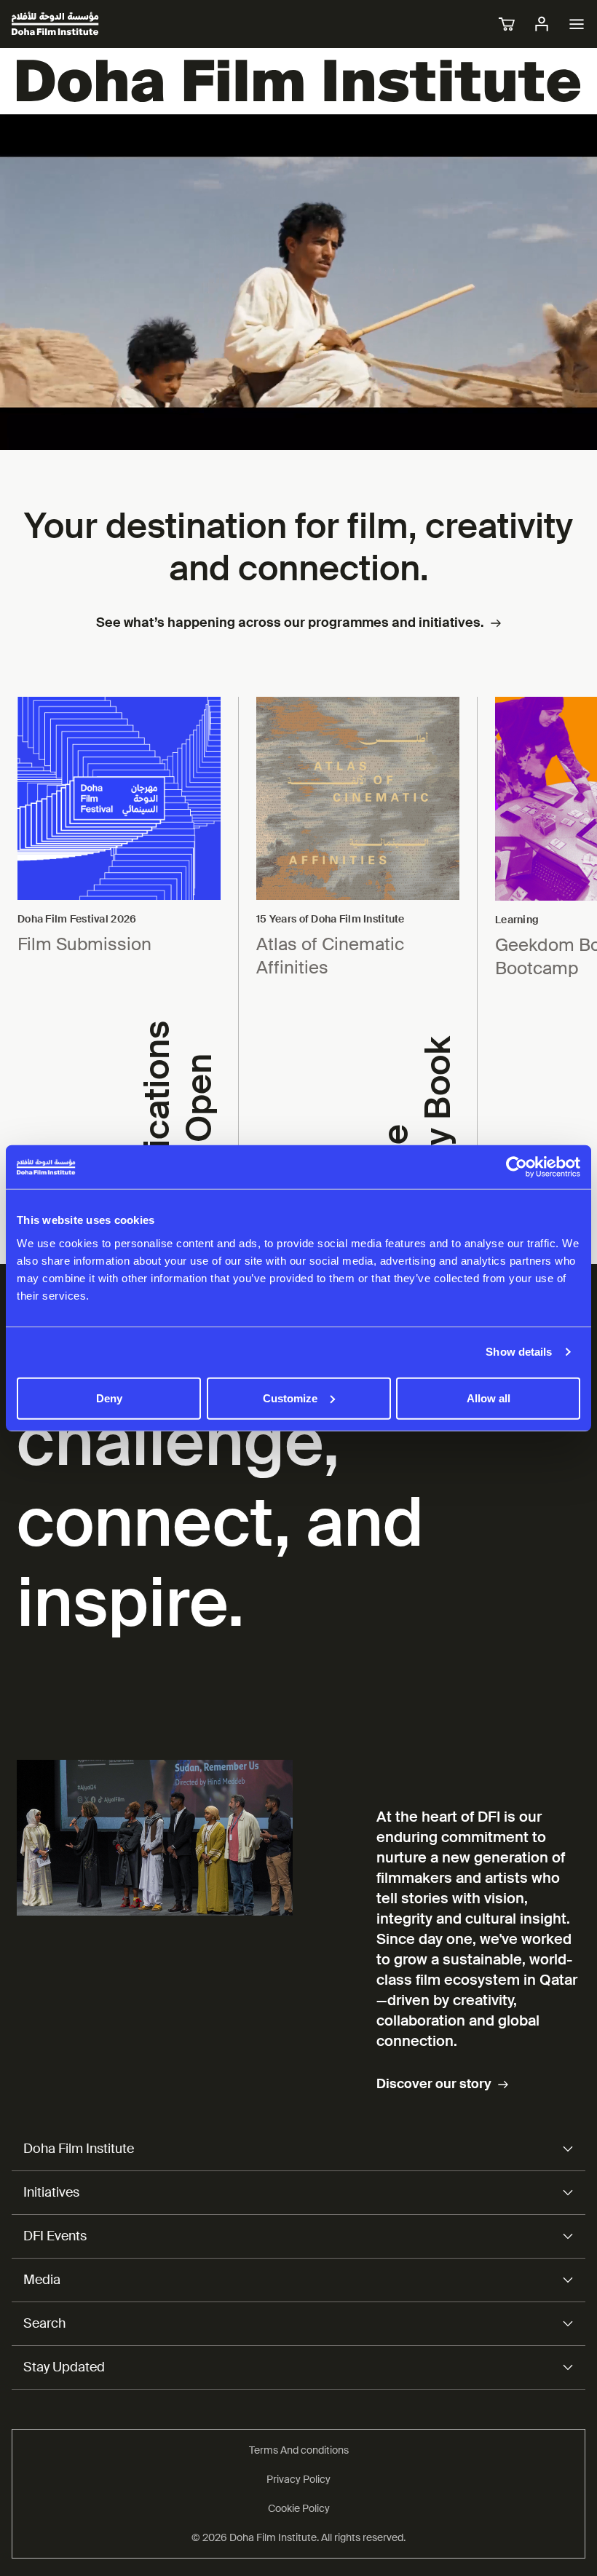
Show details (519, 1352)
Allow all (489, 1398)
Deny (109, 1398)
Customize (290, 1398)
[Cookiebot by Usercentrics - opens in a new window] (517, 1167)
